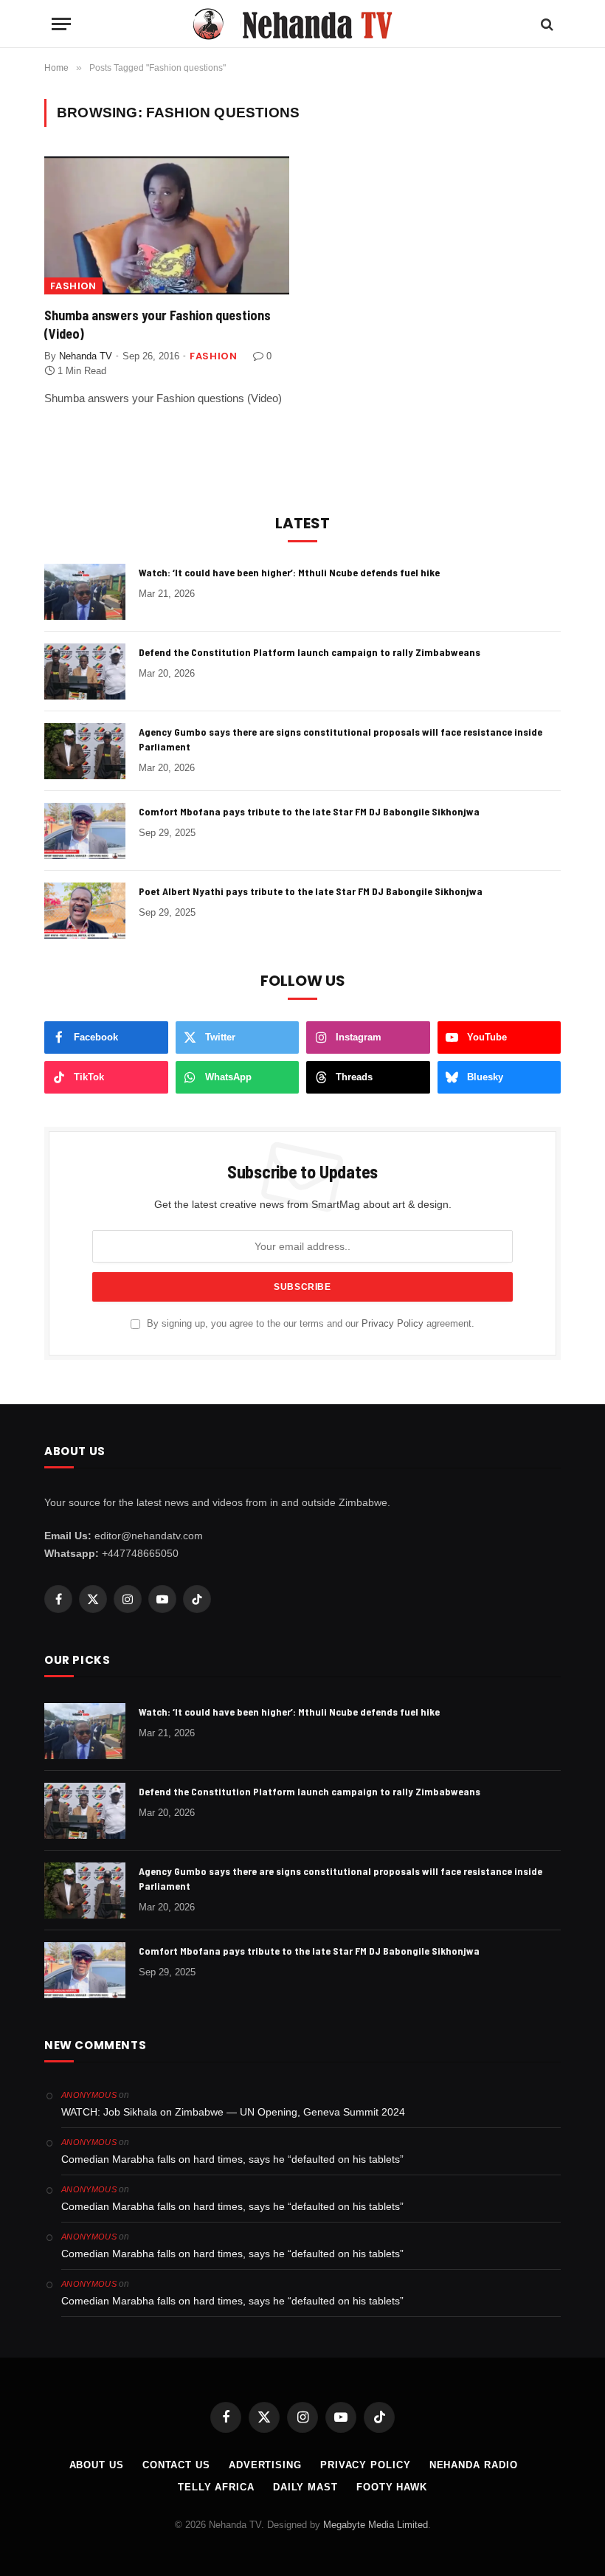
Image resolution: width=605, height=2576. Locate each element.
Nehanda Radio (474, 2465)
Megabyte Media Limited (376, 2525)
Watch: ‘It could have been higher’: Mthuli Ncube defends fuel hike (289, 572)
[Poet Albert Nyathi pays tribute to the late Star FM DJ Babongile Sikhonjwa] (85, 911)
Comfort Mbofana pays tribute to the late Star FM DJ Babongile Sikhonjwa (309, 811)
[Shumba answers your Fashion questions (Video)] (167, 225)
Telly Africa (216, 2487)
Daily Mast (305, 2487)
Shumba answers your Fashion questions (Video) (158, 324)
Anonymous (89, 2095)
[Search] (546, 24)
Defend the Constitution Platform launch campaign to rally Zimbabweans (310, 652)
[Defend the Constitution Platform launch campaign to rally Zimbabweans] (85, 671)
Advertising (265, 2465)
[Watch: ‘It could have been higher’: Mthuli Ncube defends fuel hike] (85, 592)
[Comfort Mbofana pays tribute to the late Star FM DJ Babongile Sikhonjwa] (85, 831)
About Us (97, 2465)
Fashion (73, 286)
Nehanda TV (86, 356)
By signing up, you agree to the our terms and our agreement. (309, 1324)
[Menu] (61, 24)
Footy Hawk (392, 2487)
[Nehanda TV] (302, 24)
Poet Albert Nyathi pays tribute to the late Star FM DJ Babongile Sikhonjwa (311, 891)
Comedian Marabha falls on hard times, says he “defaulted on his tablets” (232, 2159)
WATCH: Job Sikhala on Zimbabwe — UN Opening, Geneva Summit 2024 (233, 2112)
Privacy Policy (393, 1324)
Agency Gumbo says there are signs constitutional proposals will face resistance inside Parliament (340, 739)
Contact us (176, 2465)
